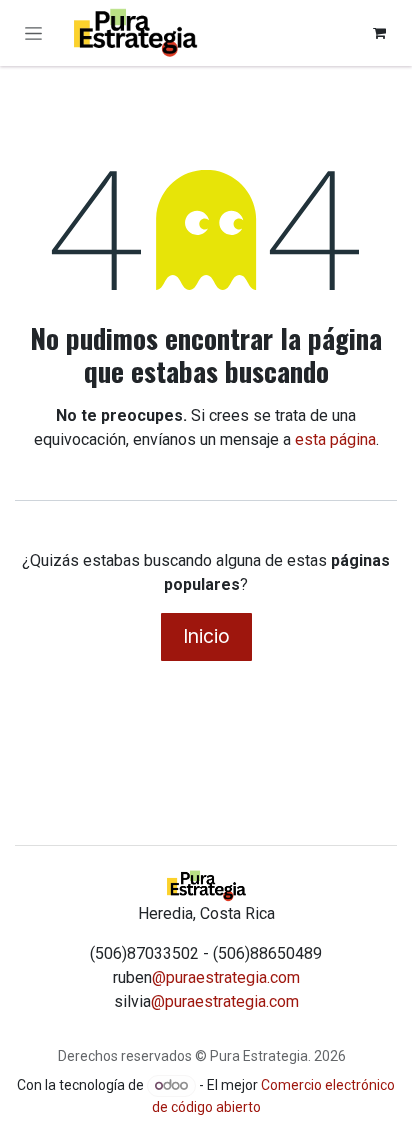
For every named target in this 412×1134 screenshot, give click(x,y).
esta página (335, 439)
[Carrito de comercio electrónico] (379, 33)
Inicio (206, 636)
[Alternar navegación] (33, 33)
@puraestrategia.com (226, 977)
